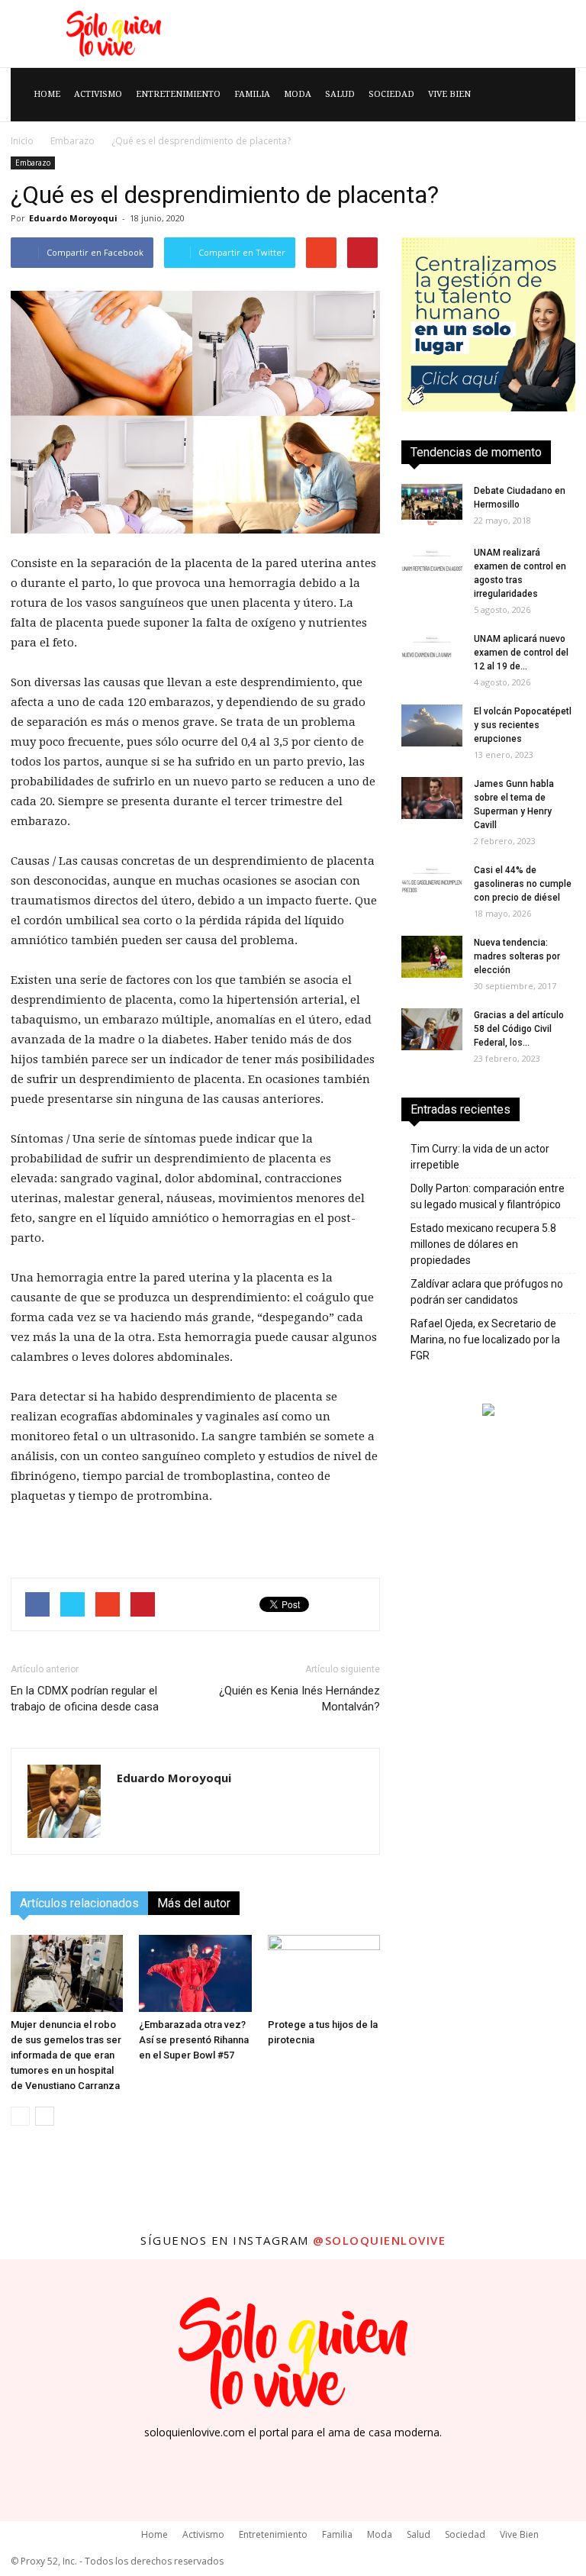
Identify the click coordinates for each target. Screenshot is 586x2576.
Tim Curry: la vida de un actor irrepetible (480, 1157)
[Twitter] (328, 2457)
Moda (298, 94)
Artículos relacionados (79, 1903)
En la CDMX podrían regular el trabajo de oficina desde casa (85, 1699)
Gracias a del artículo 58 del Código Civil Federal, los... (519, 1029)
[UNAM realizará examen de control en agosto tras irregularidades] (432, 567)
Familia (252, 94)
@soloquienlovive (379, 2240)
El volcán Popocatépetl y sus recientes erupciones (523, 725)
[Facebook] (258, 2457)
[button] (557, 95)
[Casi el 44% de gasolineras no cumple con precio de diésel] (432, 884)
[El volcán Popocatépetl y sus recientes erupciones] (432, 725)
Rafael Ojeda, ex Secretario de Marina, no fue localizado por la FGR (485, 1340)
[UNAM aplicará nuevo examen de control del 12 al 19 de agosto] (432, 653)
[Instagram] (293, 2456)
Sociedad (391, 94)
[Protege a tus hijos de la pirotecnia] (324, 1973)
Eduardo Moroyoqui (73, 218)
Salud (340, 94)
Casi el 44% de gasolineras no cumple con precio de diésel (523, 884)
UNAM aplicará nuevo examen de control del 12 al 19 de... (521, 653)
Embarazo (72, 141)
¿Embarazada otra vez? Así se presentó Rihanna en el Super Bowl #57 (194, 2040)
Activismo (98, 94)
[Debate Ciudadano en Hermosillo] (432, 505)
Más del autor (194, 1903)
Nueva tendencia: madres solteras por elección (517, 956)
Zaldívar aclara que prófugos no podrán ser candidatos (487, 1292)
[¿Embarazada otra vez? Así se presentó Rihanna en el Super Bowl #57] (195, 1973)
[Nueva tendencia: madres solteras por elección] (432, 957)
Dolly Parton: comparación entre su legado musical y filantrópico (488, 1196)
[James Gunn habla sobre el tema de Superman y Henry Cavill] (432, 798)
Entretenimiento (178, 94)
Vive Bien (449, 94)
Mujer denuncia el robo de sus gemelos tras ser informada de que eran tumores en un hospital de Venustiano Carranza (66, 2055)
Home (47, 94)
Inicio (22, 141)
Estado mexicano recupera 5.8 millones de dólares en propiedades (483, 1244)
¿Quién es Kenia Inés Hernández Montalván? (299, 1699)
